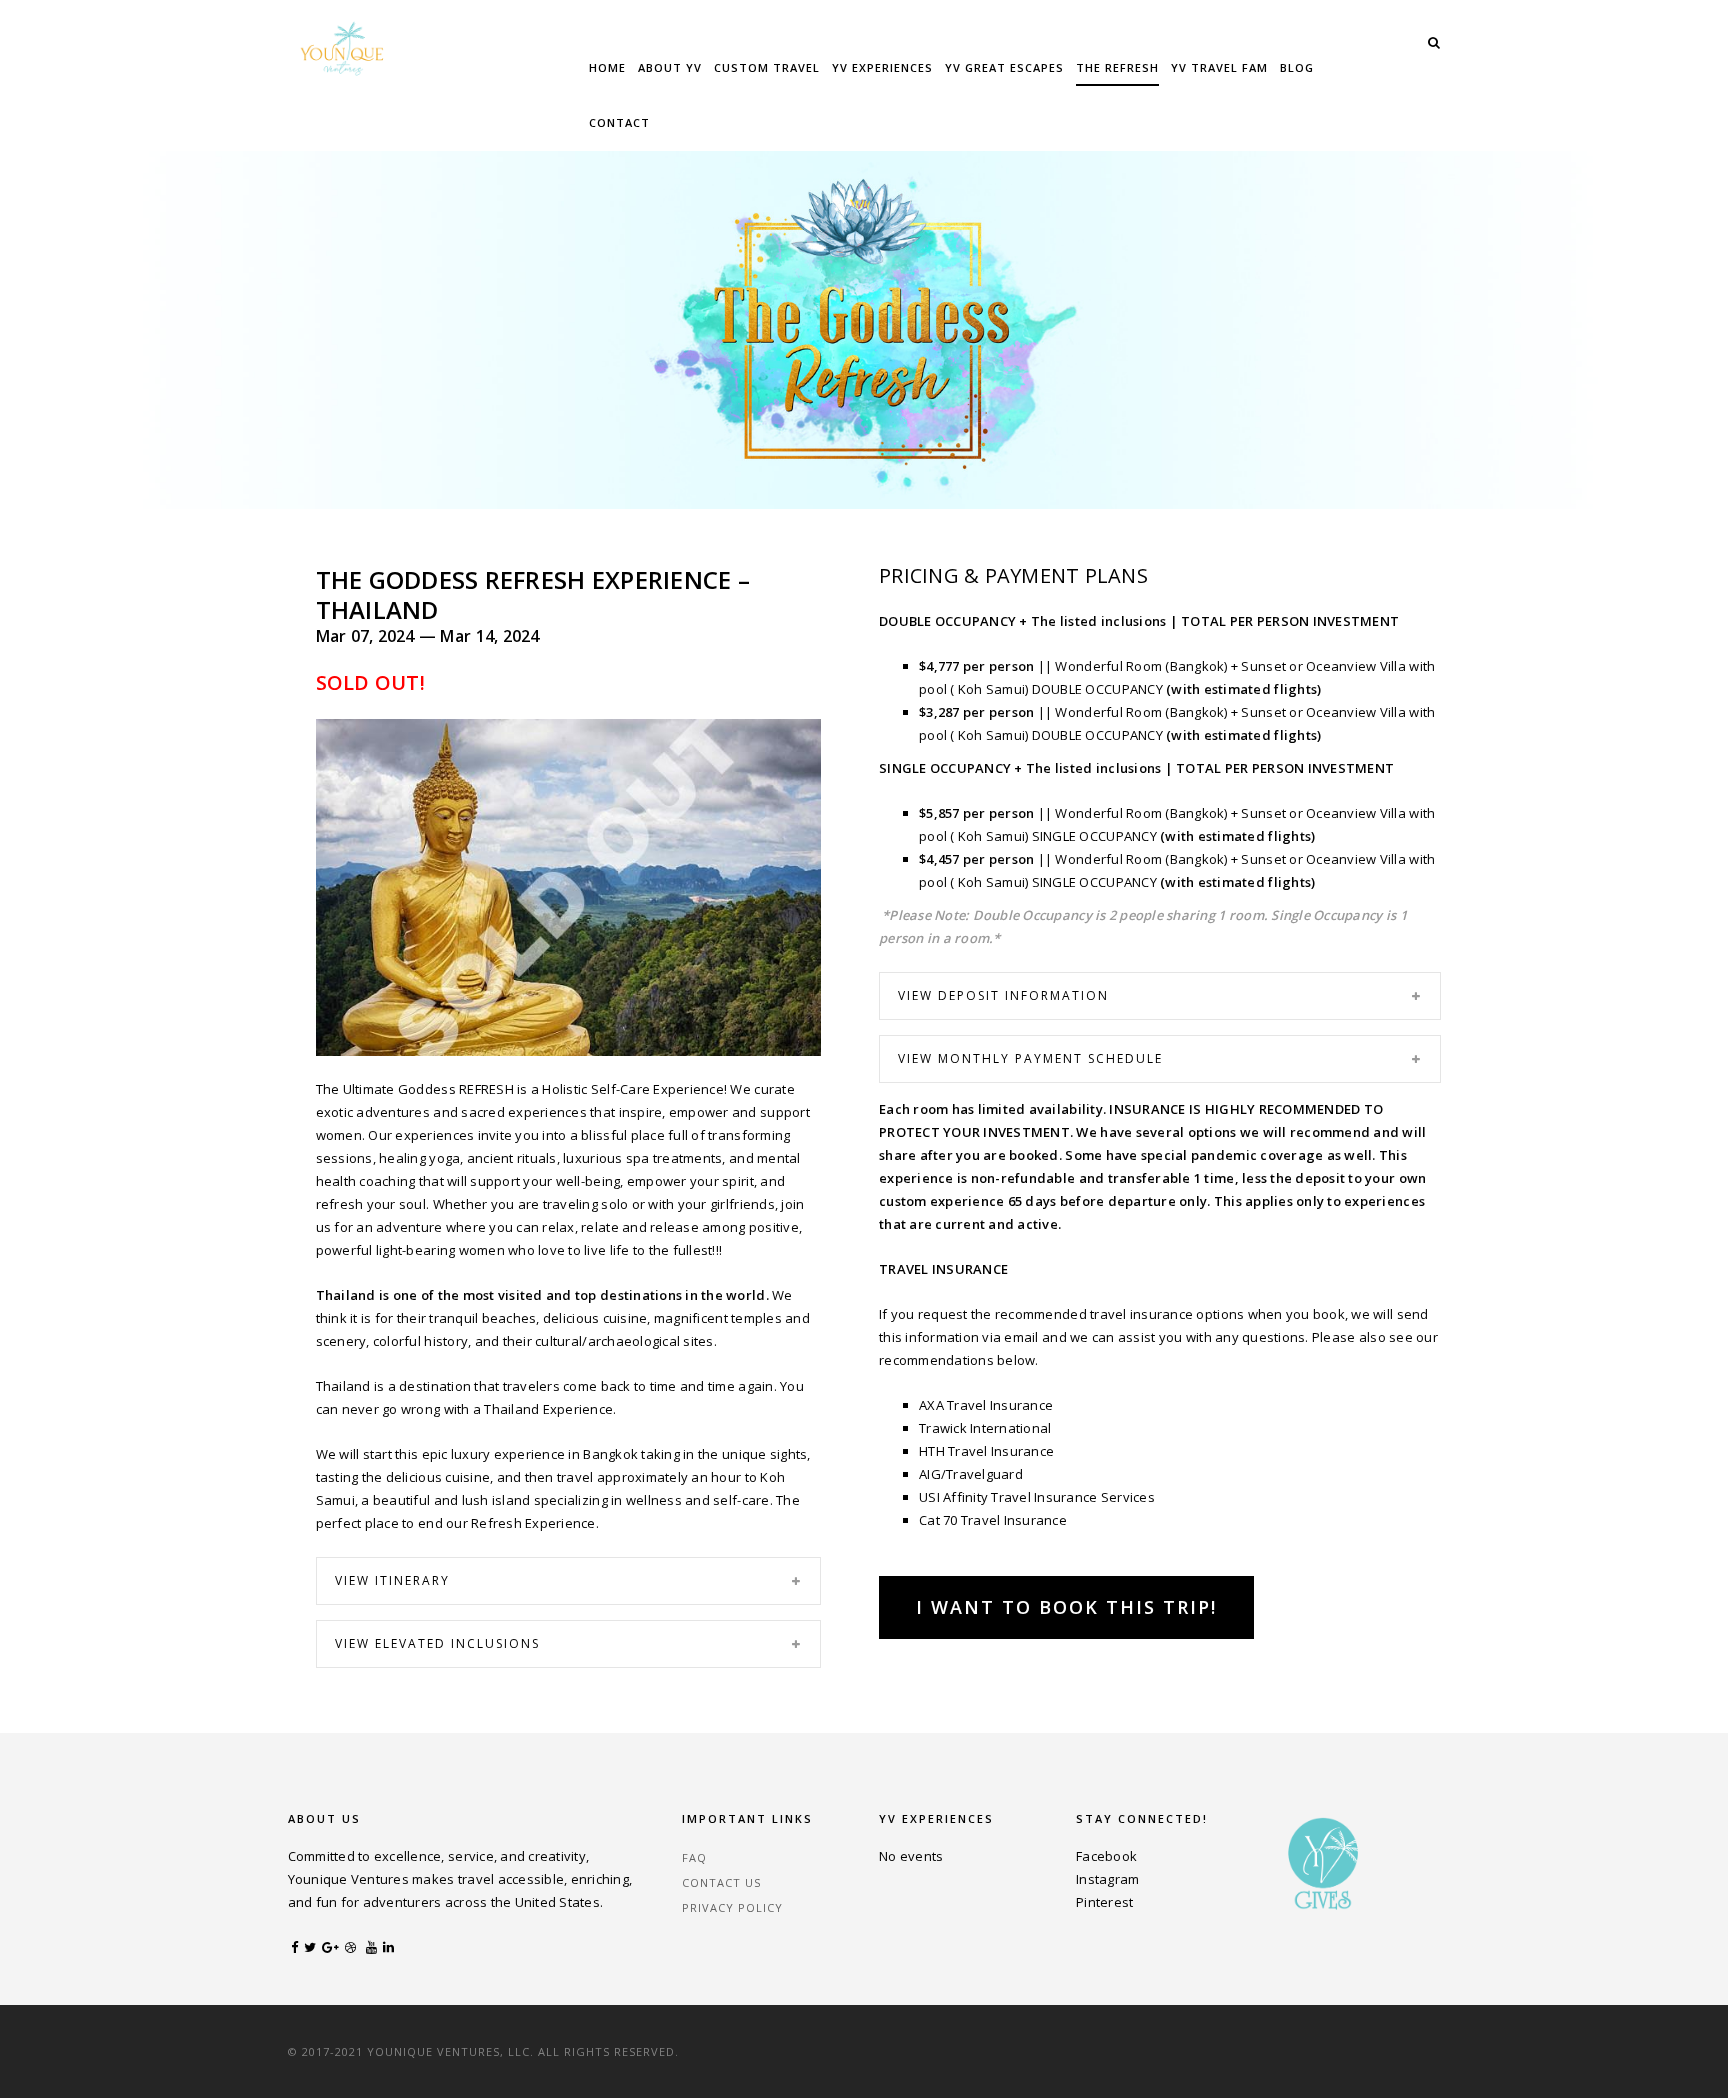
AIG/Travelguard (972, 1474)
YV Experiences (882, 67)
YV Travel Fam (1219, 67)
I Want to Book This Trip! (1066, 1607)
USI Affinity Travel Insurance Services (1037, 1497)
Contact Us (721, 1882)
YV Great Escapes (1004, 67)
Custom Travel (767, 67)
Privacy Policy (732, 1907)
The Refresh (1117, 67)
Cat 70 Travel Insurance (993, 1520)
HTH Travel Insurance (986, 1451)
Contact (619, 122)
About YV (670, 67)
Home (607, 67)
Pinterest (1104, 1902)
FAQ (694, 1857)
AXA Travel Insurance (986, 1405)
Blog (1297, 67)
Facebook (1106, 1856)
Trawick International (987, 1428)
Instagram (1107, 1879)
